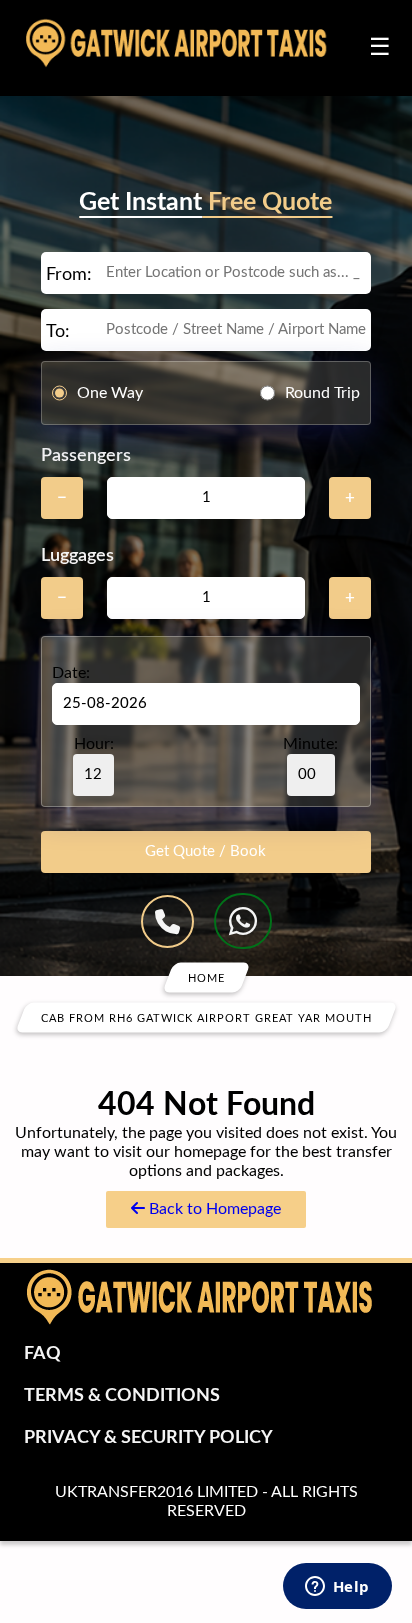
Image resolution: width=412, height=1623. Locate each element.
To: (58, 332)
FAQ (42, 1354)
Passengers (86, 456)
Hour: (94, 744)
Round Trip (322, 393)
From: (69, 275)
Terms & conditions (122, 1396)
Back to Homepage (213, 1209)
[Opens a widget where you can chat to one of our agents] (337, 1588)
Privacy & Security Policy (148, 1438)
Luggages (77, 556)
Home (206, 977)
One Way (110, 393)
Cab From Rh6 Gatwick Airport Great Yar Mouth (206, 1017)
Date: (71, 673)
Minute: (310, 744)
